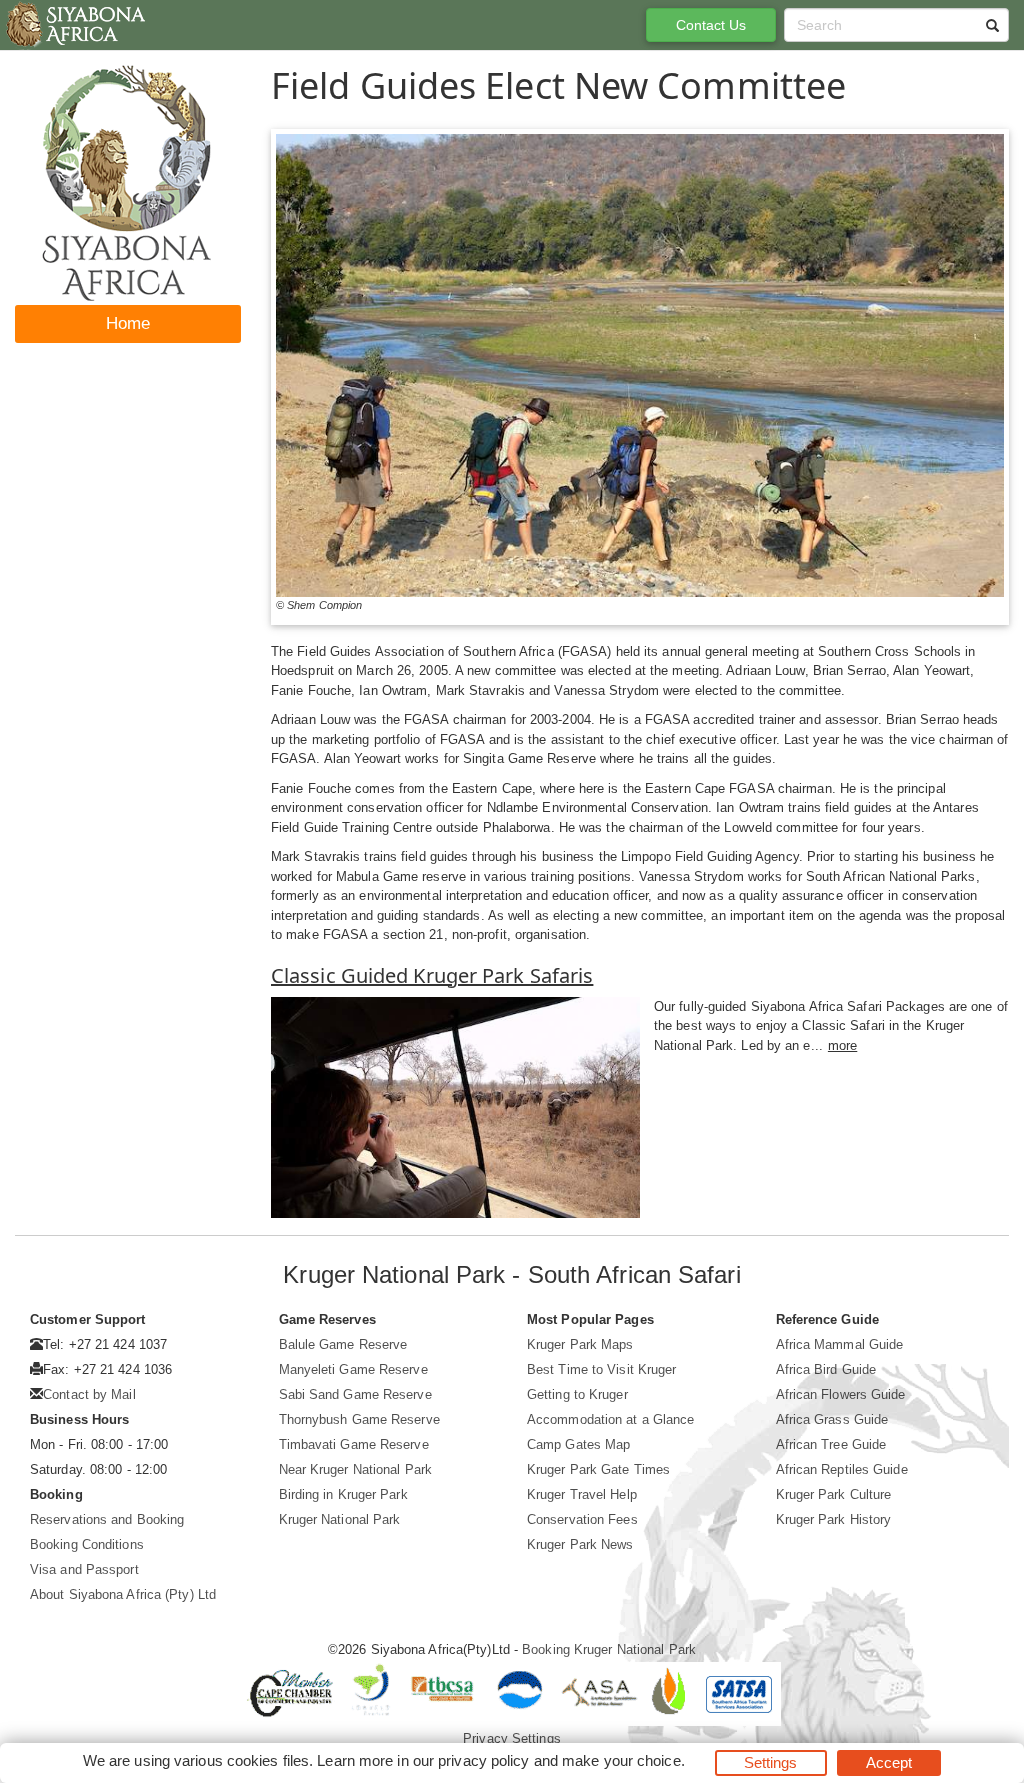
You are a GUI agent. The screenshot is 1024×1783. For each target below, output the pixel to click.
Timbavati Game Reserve (354, 1444)
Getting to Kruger (577, 1394)
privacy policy (483, 1760)
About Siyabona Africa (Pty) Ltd (123, 1594)
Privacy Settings (512, 1738)
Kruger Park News (580, 1544)
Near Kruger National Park (356, 1469)
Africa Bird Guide (826, 1369)
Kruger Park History (834, 1519)
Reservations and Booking (107, 1519)
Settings (771, 1762)
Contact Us (711, 25)
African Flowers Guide (841, 1394)
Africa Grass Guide (832, 1419)
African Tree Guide (831, 1444)
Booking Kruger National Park (609, 1649)
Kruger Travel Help (582, 1494)
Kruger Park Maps (580, 1344)
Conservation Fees (582, 1519)
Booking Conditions (87, 1544)
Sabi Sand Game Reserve (355, 1394)
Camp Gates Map (578, 1444)
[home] (74, 25)
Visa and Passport (84, 1569)
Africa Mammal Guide (840, 1344)
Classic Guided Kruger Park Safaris (432, 975)
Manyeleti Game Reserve (353, 1369)
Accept (889, 1762)
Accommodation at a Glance (611, 1419)
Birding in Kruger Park (343, 1494)
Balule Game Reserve (343, 1344)
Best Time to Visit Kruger (602, 1369)
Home (128, 323)
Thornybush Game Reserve (359, 1419)
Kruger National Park (340, 1519)
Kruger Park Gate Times (598, 1469)
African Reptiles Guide (842, 1469)
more (842, 1045)
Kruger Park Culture (834, 1494)
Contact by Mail (89, 1394)
